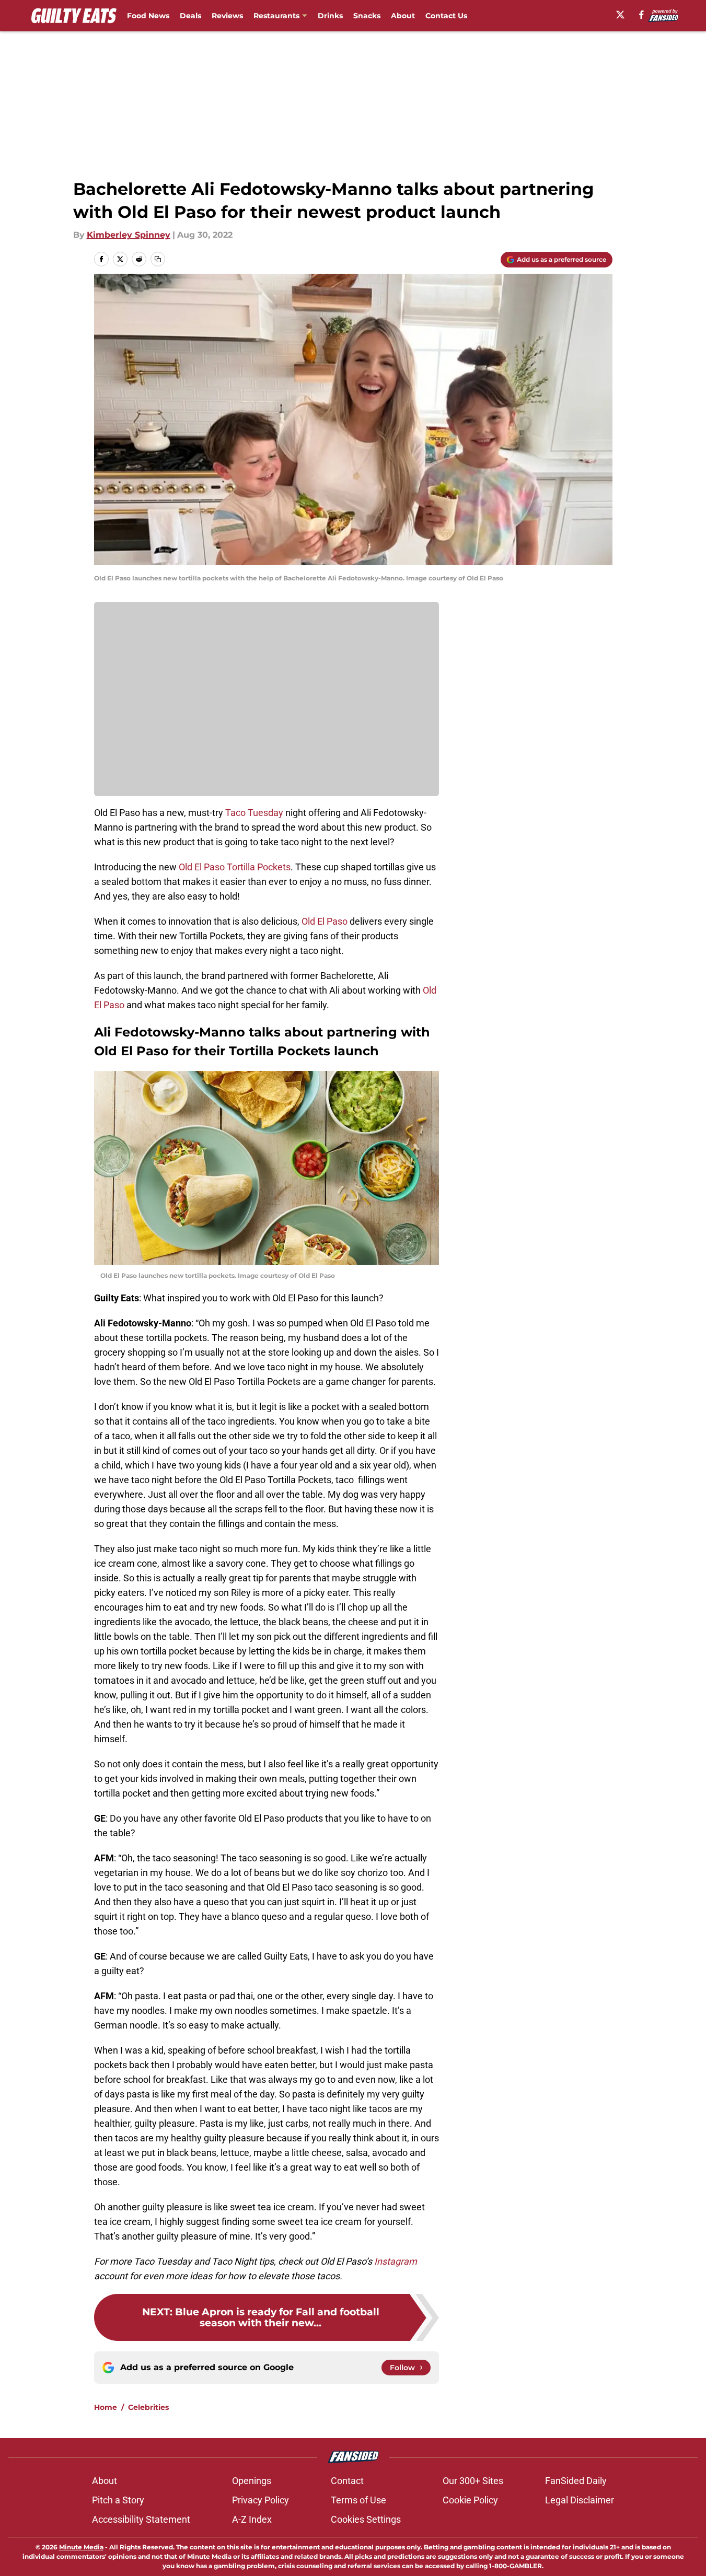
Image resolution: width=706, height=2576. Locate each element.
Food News (148, 16)
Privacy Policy (261, 2500)
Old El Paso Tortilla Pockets (235, 867)
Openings (252, 2481)
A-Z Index (252, 2519)
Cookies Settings (366, 2519)
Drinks (330, 16)
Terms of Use (358, 2500)
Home (106, 2407)
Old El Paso (325, 921)
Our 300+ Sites (473, 2481)
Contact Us (446, 16)
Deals (190, 16)
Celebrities (148, 2407)
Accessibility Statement (141, 2519)
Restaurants (276, 16)
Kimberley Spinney (129, 235)
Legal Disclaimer (580, 2500)
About (403, 16)
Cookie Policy (470, 2500)
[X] (620, 15)
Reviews (227, 16)
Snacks (367, 16)
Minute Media (81, 2547)
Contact (347, 2481)
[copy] (158, 259)
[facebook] (641, 15)
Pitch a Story (118, 2500)
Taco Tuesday (254, 813)
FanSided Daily (576, 2481)
